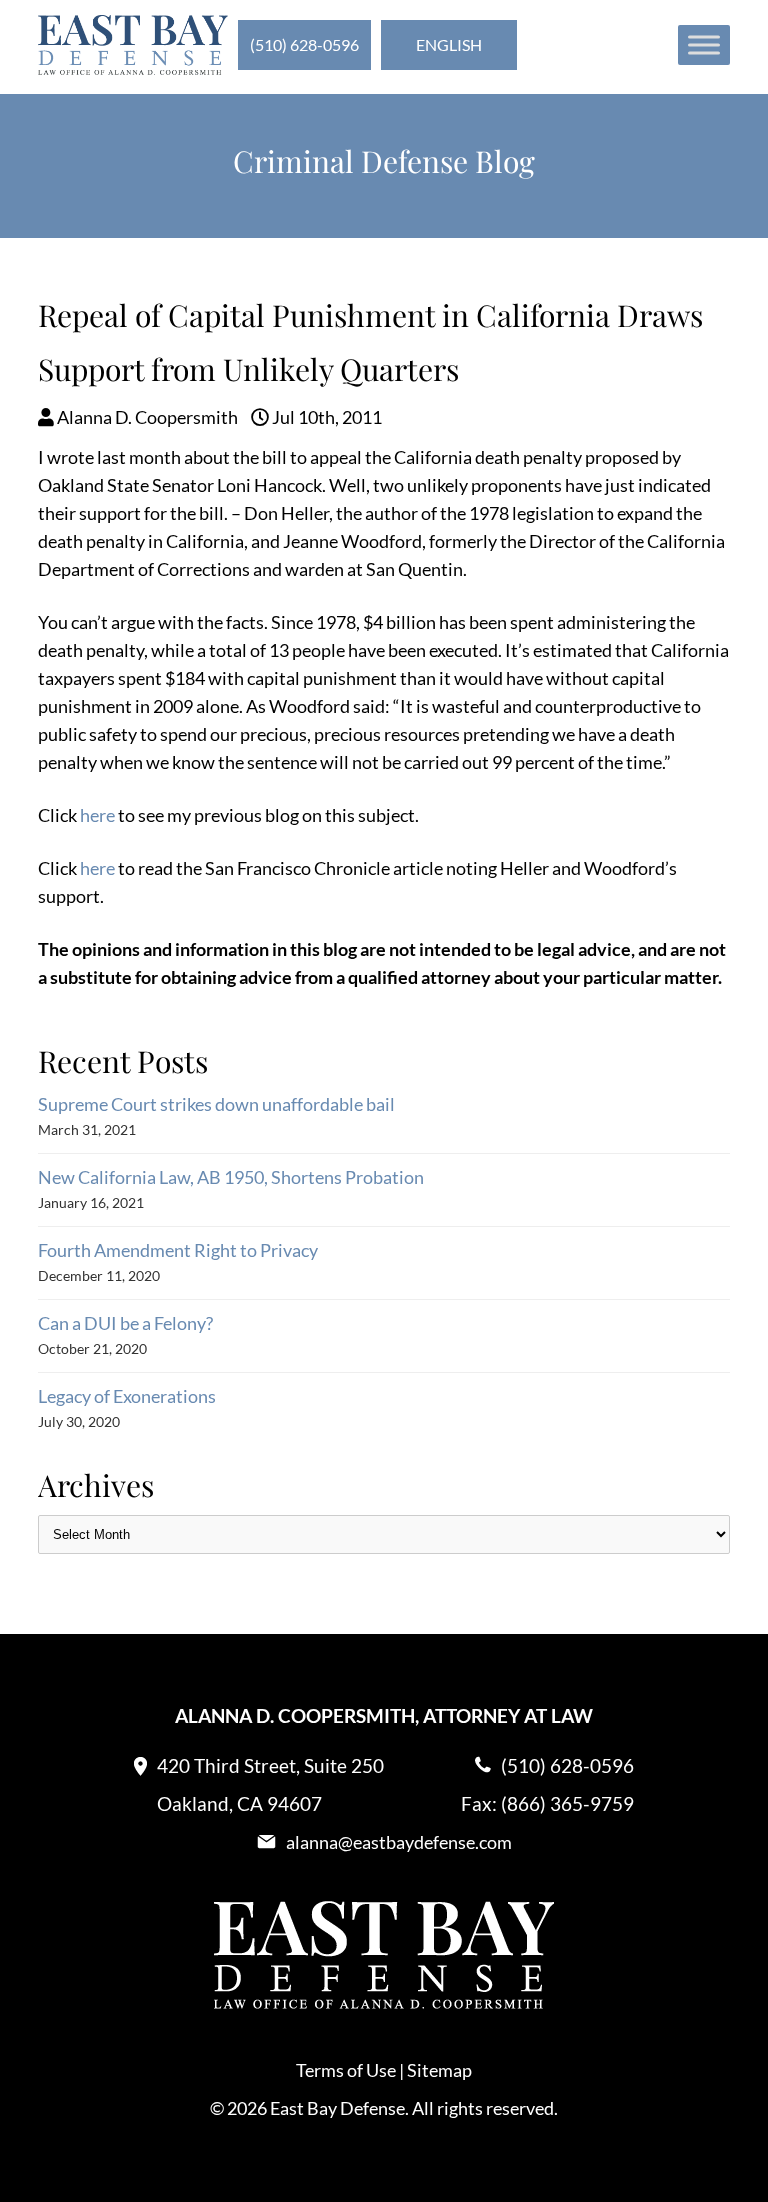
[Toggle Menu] (704, 44)
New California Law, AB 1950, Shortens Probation (231, 1177)
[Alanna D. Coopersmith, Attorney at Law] (133, 68)
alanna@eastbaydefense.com (399, 1842)
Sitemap (439, 2070)
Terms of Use (346, 2070)
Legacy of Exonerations (127, 1396)
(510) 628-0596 (304, 44)
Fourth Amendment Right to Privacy (178, 1250)
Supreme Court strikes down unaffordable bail (216, 1104)
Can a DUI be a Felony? (125, 1323)
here (97, 815)
